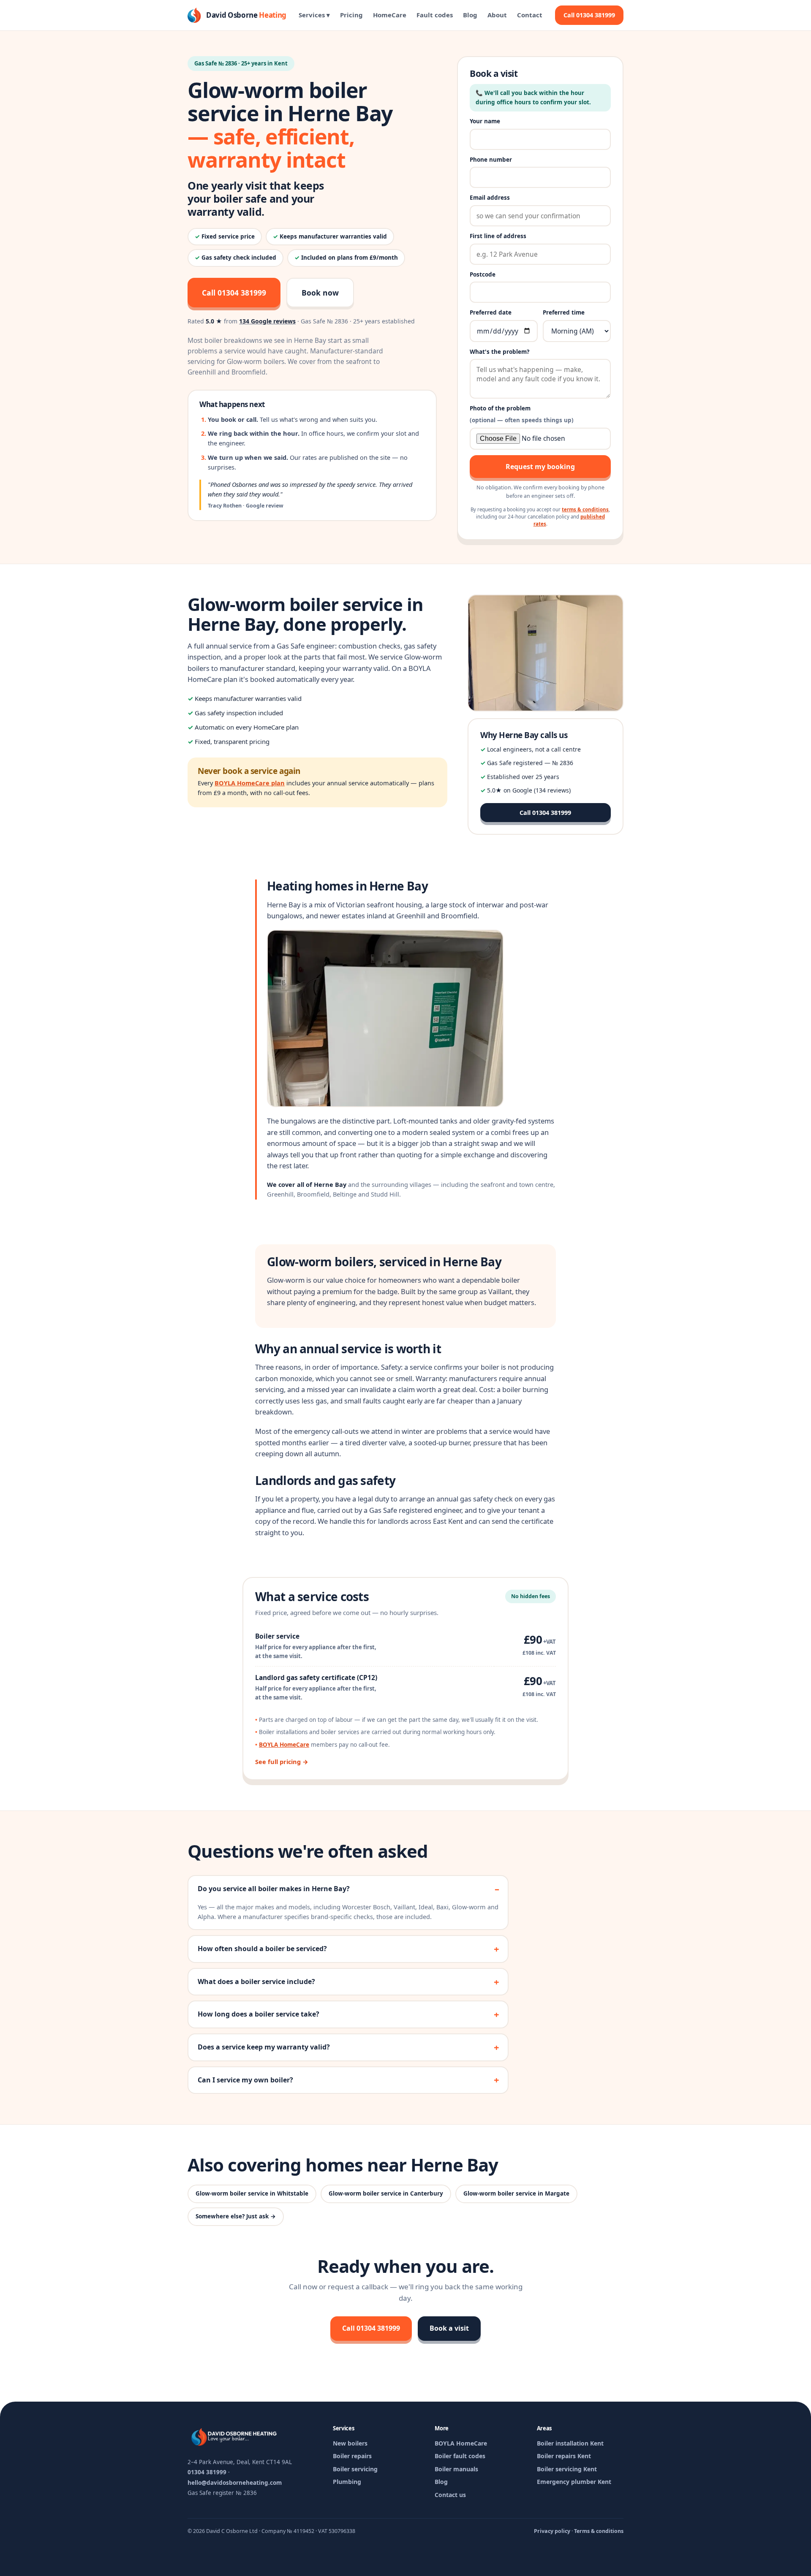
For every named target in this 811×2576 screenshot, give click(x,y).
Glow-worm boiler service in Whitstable (252, 2193)
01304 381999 (207, 2472)
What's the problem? (499, 352)
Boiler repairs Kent (564, 2456)
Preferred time (564, 312)
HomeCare (390, 15)
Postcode (483, 274)
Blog (470, 15)
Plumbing (347, 2482)
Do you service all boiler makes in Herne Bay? (274, 1889)
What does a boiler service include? (256, 1982)
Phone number (491, 160)
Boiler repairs (352, 2456)
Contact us (450, 2495)
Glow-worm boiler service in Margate (516, 2193)
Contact (530, 15)
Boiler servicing (355, 2469)
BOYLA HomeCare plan (250, 783)
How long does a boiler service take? (259, 2014)
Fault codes (435, 15)
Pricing (351, 15)
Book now (320, 293)
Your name (485, 121)
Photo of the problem (522, 414)
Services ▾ (314, 15)
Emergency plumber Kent (574, 2482)
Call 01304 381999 (589, 15)
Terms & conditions (599, 2531)
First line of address (498, 236)
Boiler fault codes (460, 2456)
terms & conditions (585, 509)
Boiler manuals (456, 2469)
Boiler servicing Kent (567, 2469)
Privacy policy (552, 2531)
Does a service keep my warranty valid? (264, 2047)
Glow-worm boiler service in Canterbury (386, 2193)
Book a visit (449, 2328)
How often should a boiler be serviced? (262, 1949)
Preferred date (491, 312)
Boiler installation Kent (570, 2443)
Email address (490, 198)
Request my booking (540, 467)
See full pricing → (282, 1762)
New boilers (350, 2443)
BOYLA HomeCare (284, 1745)
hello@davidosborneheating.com (235, 2483)
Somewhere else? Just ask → (236, 2216)
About (497, 15)
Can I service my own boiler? (245, 2080)
